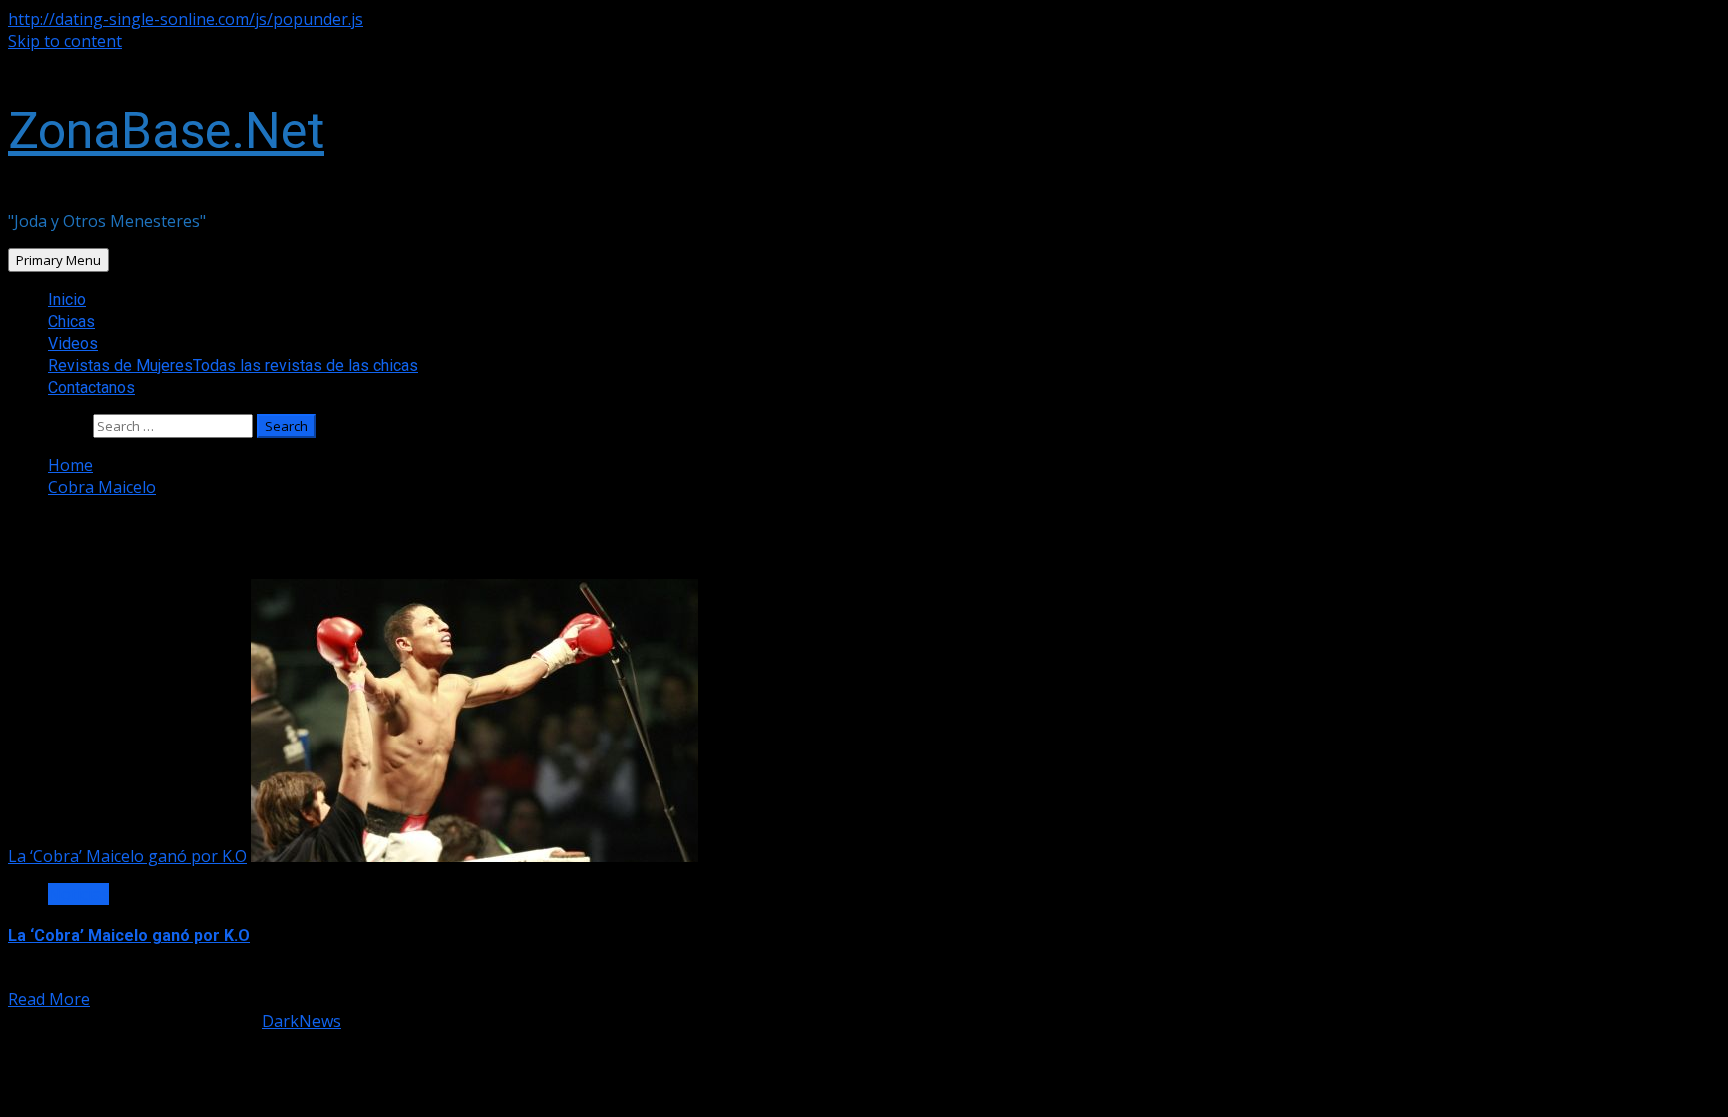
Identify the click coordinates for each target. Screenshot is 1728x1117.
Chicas (71, 321)
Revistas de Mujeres (233, 365)
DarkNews (301, 1021)
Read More (49, 999)
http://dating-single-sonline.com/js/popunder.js (185, 19)
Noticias (78, 894)
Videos (73, 343)
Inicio (67, 299)
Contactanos (91, 387)
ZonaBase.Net (166, 131)
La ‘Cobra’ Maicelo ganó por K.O (127, 856)
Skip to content (65, 41)
